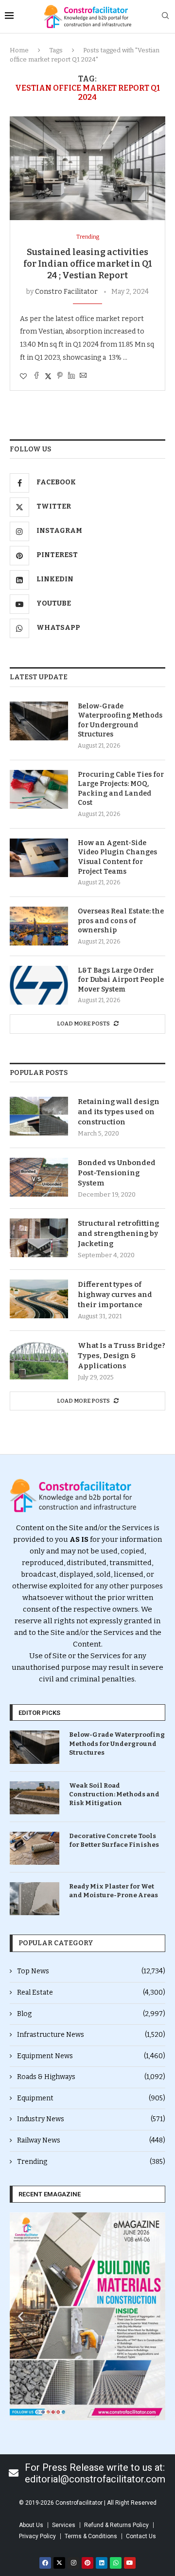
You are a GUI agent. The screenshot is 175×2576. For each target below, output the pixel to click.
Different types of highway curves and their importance (115, 1295)
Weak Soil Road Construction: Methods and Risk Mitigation (114, 1794)
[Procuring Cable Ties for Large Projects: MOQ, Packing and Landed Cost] (39, 789)
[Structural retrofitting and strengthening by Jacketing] (39, 1238)
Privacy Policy (37, 2536)
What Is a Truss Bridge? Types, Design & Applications (122, 1356)
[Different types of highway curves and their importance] (39, 1299)
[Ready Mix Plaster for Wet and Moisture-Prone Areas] (35, 1899)
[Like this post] (23, 376)
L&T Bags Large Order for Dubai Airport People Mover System (121, 980)
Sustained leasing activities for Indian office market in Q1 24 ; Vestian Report (87, 264)
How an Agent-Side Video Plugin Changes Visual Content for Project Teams (117, 857)
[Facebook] (45, 2563)
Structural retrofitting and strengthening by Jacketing (118, 1233)
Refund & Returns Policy (116, 2525)
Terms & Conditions (91, 2536)
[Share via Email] (83, 376)
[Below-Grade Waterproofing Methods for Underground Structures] (39, 721)
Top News (91, 1971)
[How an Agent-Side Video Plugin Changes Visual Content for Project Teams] (39, 858)
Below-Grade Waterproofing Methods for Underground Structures (120, 720)
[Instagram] (73, 2563)
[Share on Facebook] (36, 376)
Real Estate (91, 1992)
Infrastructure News (91, 2035)
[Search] (165, 16)
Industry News (91, 2119)
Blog (91, 2014)
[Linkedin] (102, 2563)
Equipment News (91, 2056)
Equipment (91, 2098)
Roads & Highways (91, 2077)
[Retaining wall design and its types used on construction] (39, 1116)
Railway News (91, 2140)
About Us (31, 2525)
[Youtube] (130, 2563)
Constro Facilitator (66, 292)
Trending (91, 2162)
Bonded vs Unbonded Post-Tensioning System (117, 1173)
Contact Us (141, 2536)
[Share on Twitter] (48, 376)
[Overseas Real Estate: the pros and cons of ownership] (39, 926)
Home (19, 50)
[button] (21, 2316)
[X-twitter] (59, 2563)
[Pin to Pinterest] (60, 376)
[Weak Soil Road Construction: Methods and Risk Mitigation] (35, 1798)
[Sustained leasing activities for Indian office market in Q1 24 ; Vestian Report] (87, 168)
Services (64, 2525)
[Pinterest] (87, 2563)
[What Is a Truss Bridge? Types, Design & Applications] (39, 1360)
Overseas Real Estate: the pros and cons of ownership (121, 921)
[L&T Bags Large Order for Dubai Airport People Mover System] (39, 985)
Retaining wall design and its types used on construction (119, 1112)
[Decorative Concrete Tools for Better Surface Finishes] (35, 1848)
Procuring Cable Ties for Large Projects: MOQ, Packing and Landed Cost (121, 789)
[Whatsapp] (116, 2563)
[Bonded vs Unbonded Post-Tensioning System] (39, 1177)
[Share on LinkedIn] (71, 376)
